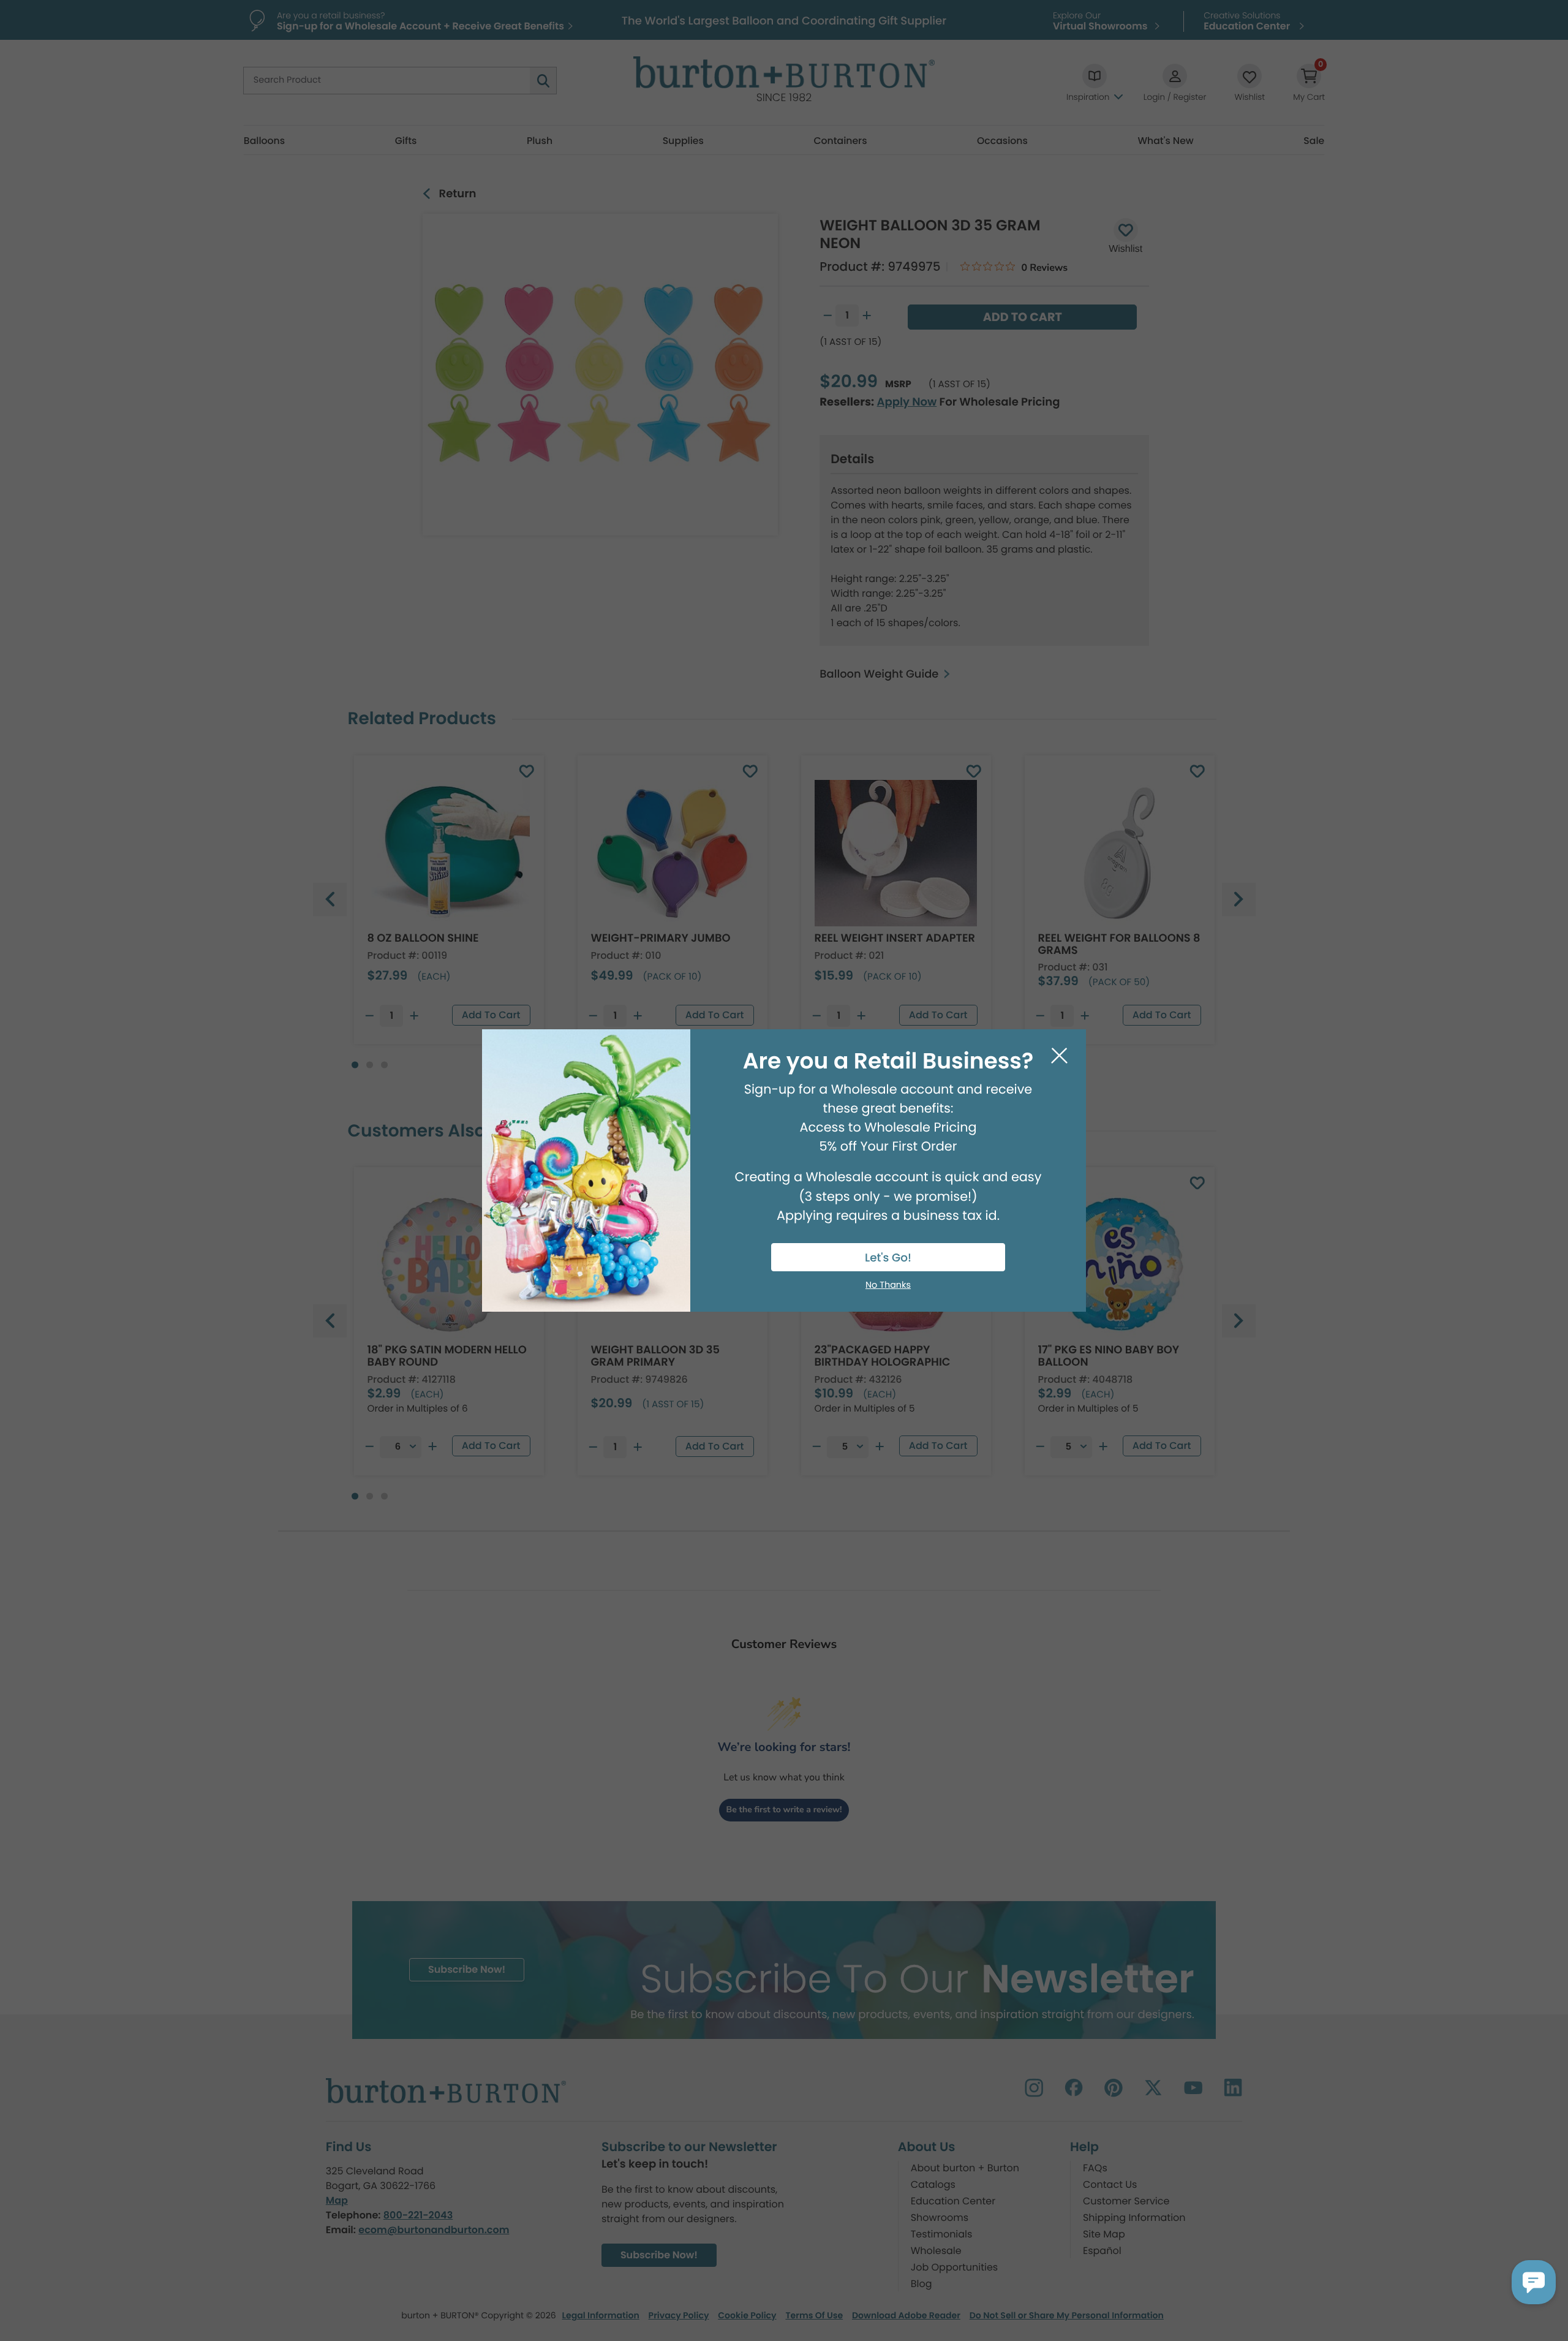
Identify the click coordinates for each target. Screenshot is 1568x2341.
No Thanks (888, 1285)
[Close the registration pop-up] (1059, 1056)
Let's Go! (888, 1258)
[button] (1534, 2282)
